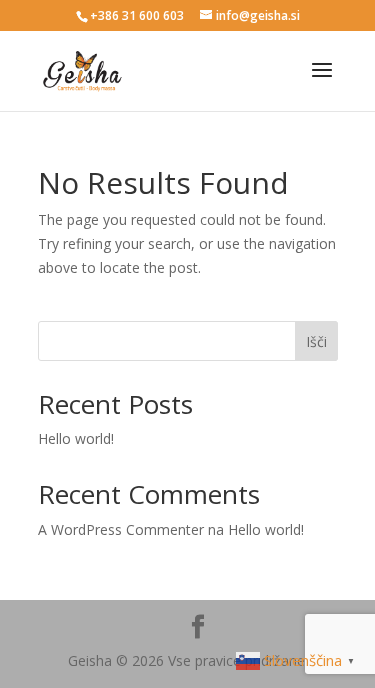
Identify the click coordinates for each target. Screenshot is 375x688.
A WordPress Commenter (121, 529)
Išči (316, 341)
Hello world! (76, 438)
